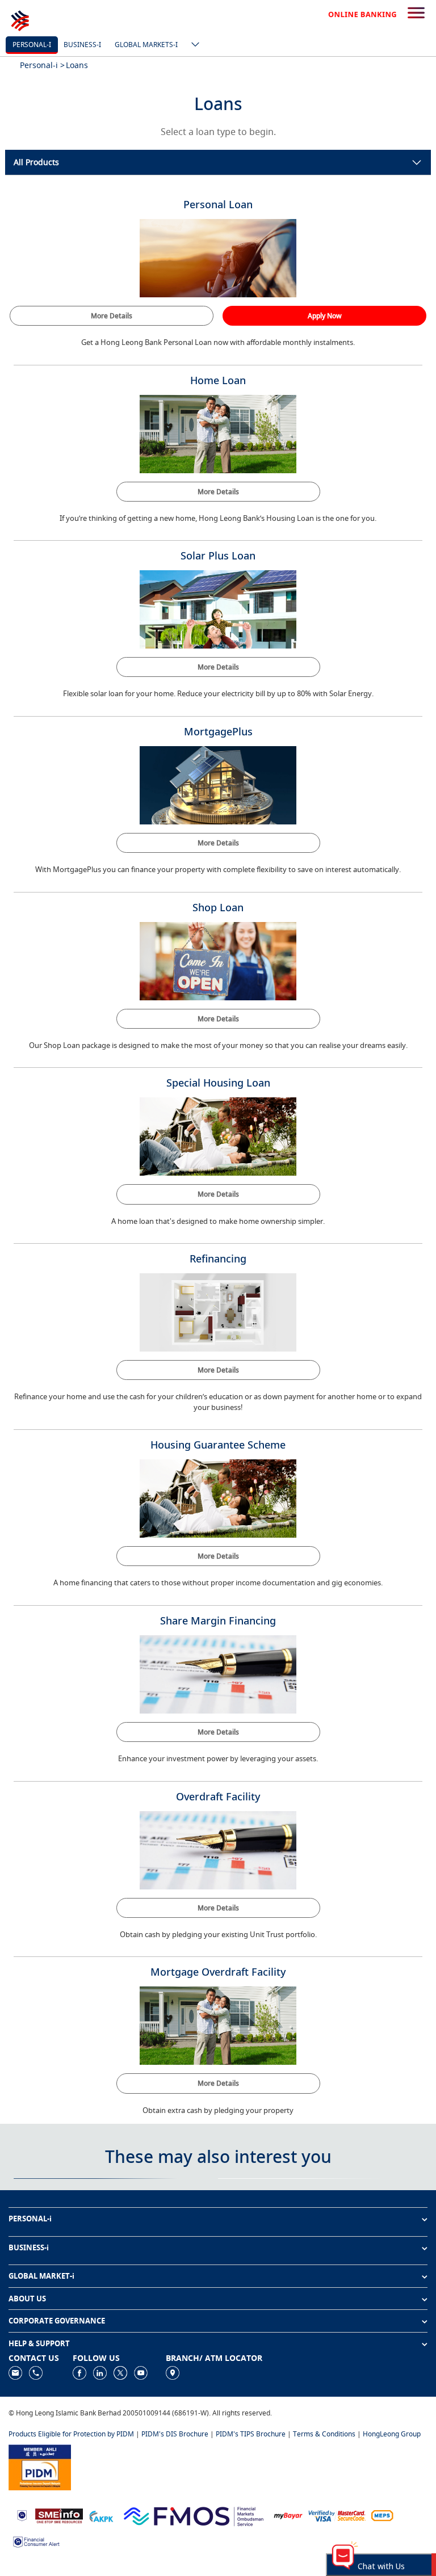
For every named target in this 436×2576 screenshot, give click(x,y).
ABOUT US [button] (27, 2299)
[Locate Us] (173, 2372)
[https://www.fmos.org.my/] (194, 2515)
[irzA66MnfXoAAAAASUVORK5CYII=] (36, 2372)
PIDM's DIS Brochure (175, 2434)
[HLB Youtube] (141, 2372)
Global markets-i (146, 45)
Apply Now (325, 316)
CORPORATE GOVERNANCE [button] (57, 2321)
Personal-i (32, 45)
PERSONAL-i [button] (30, 2219)
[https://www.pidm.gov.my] (40, 2466)
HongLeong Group (392, 2434)
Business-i (82, 45)
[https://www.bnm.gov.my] (22, 2515)
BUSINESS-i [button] (29, 2247)
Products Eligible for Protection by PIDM (71, 2434)
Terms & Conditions (324, 2434)
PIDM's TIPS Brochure (251, 2434)
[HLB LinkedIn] (100, 2372)
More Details (112, 316)
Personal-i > (42, 65)
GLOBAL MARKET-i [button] (41, 2276)
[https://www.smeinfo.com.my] (59, 2515)
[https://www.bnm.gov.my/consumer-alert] (36, 2541)
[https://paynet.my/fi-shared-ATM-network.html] (382, 2515)
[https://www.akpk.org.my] (101, 2515)
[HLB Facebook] (79, 2372)
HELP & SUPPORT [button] (39, 2343)
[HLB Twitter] (120, 2372)
